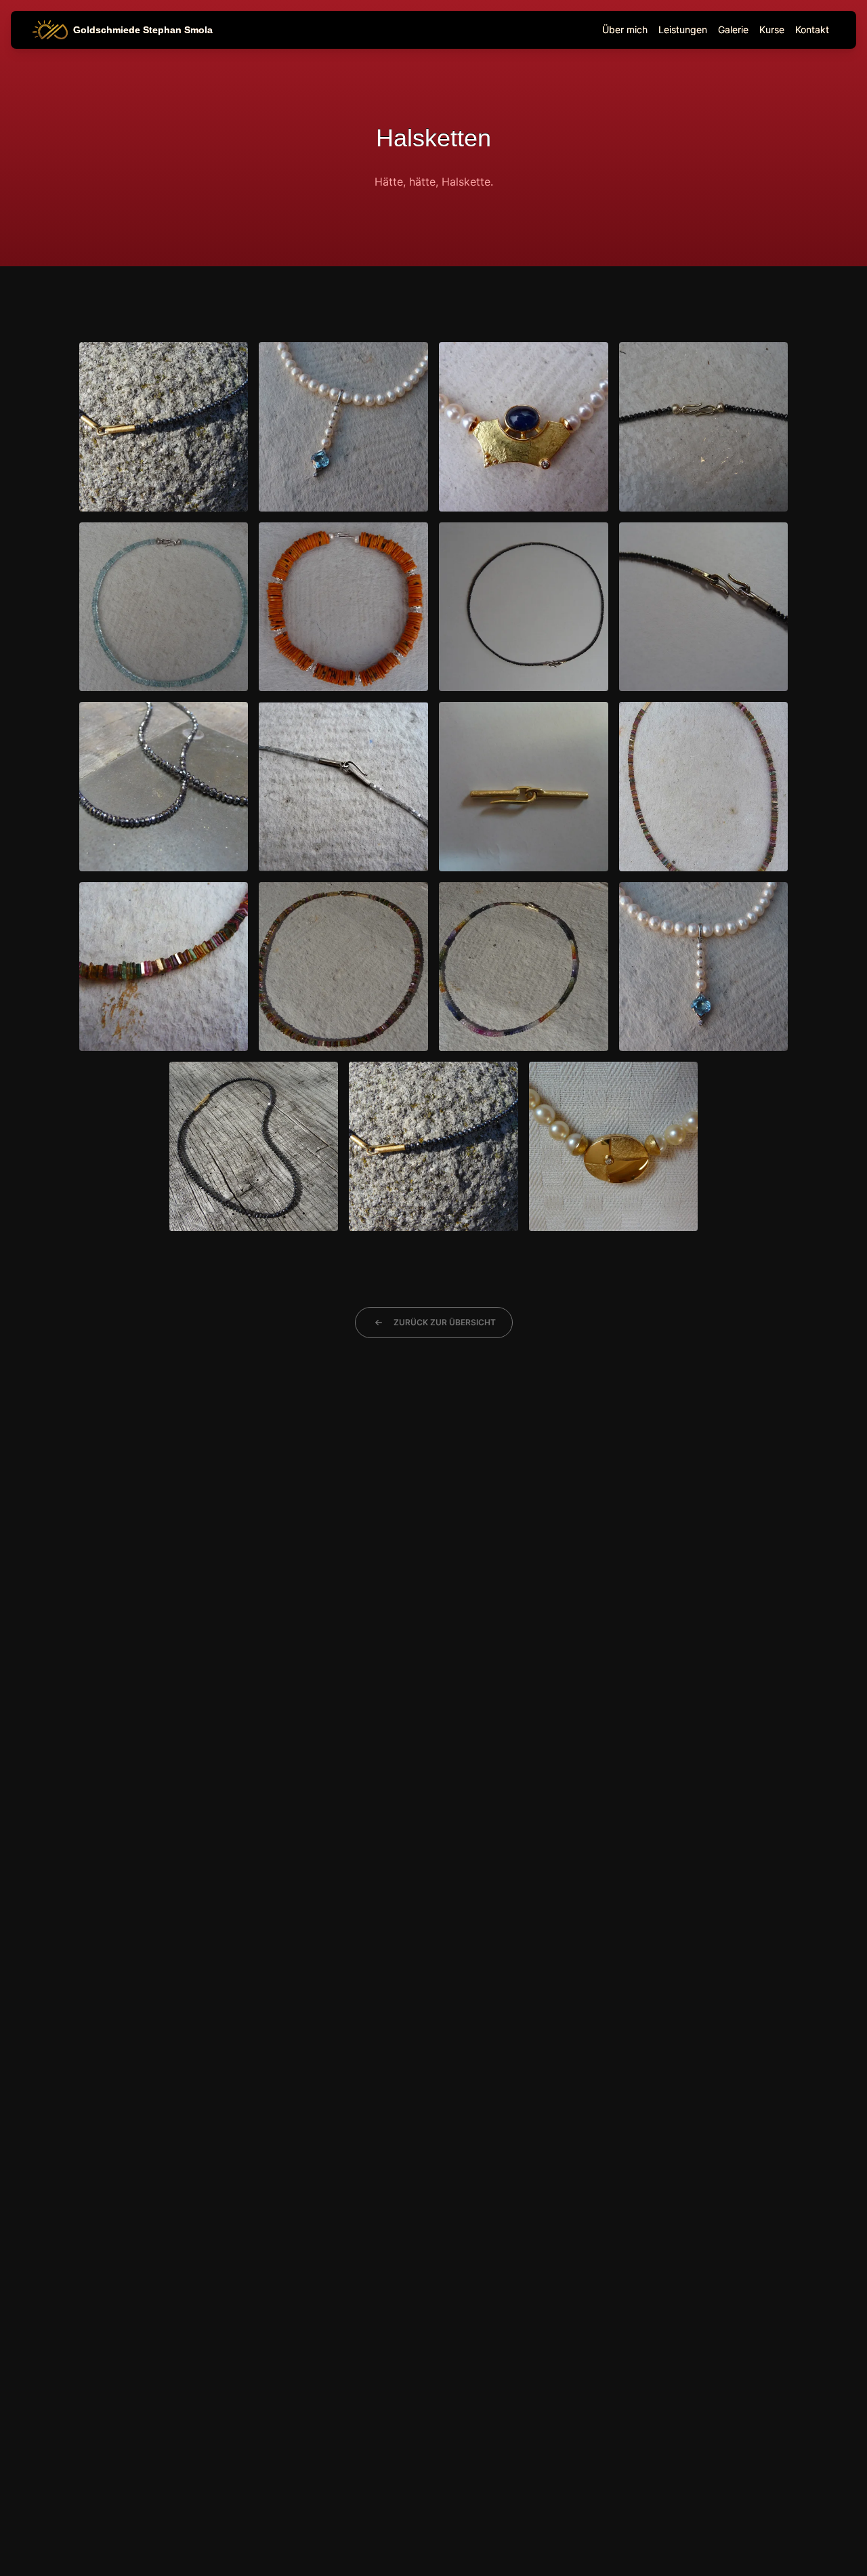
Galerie (733, 29)
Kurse (772, 29)
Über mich (625, 29)
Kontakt (812, 29)
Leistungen (683, 29)
